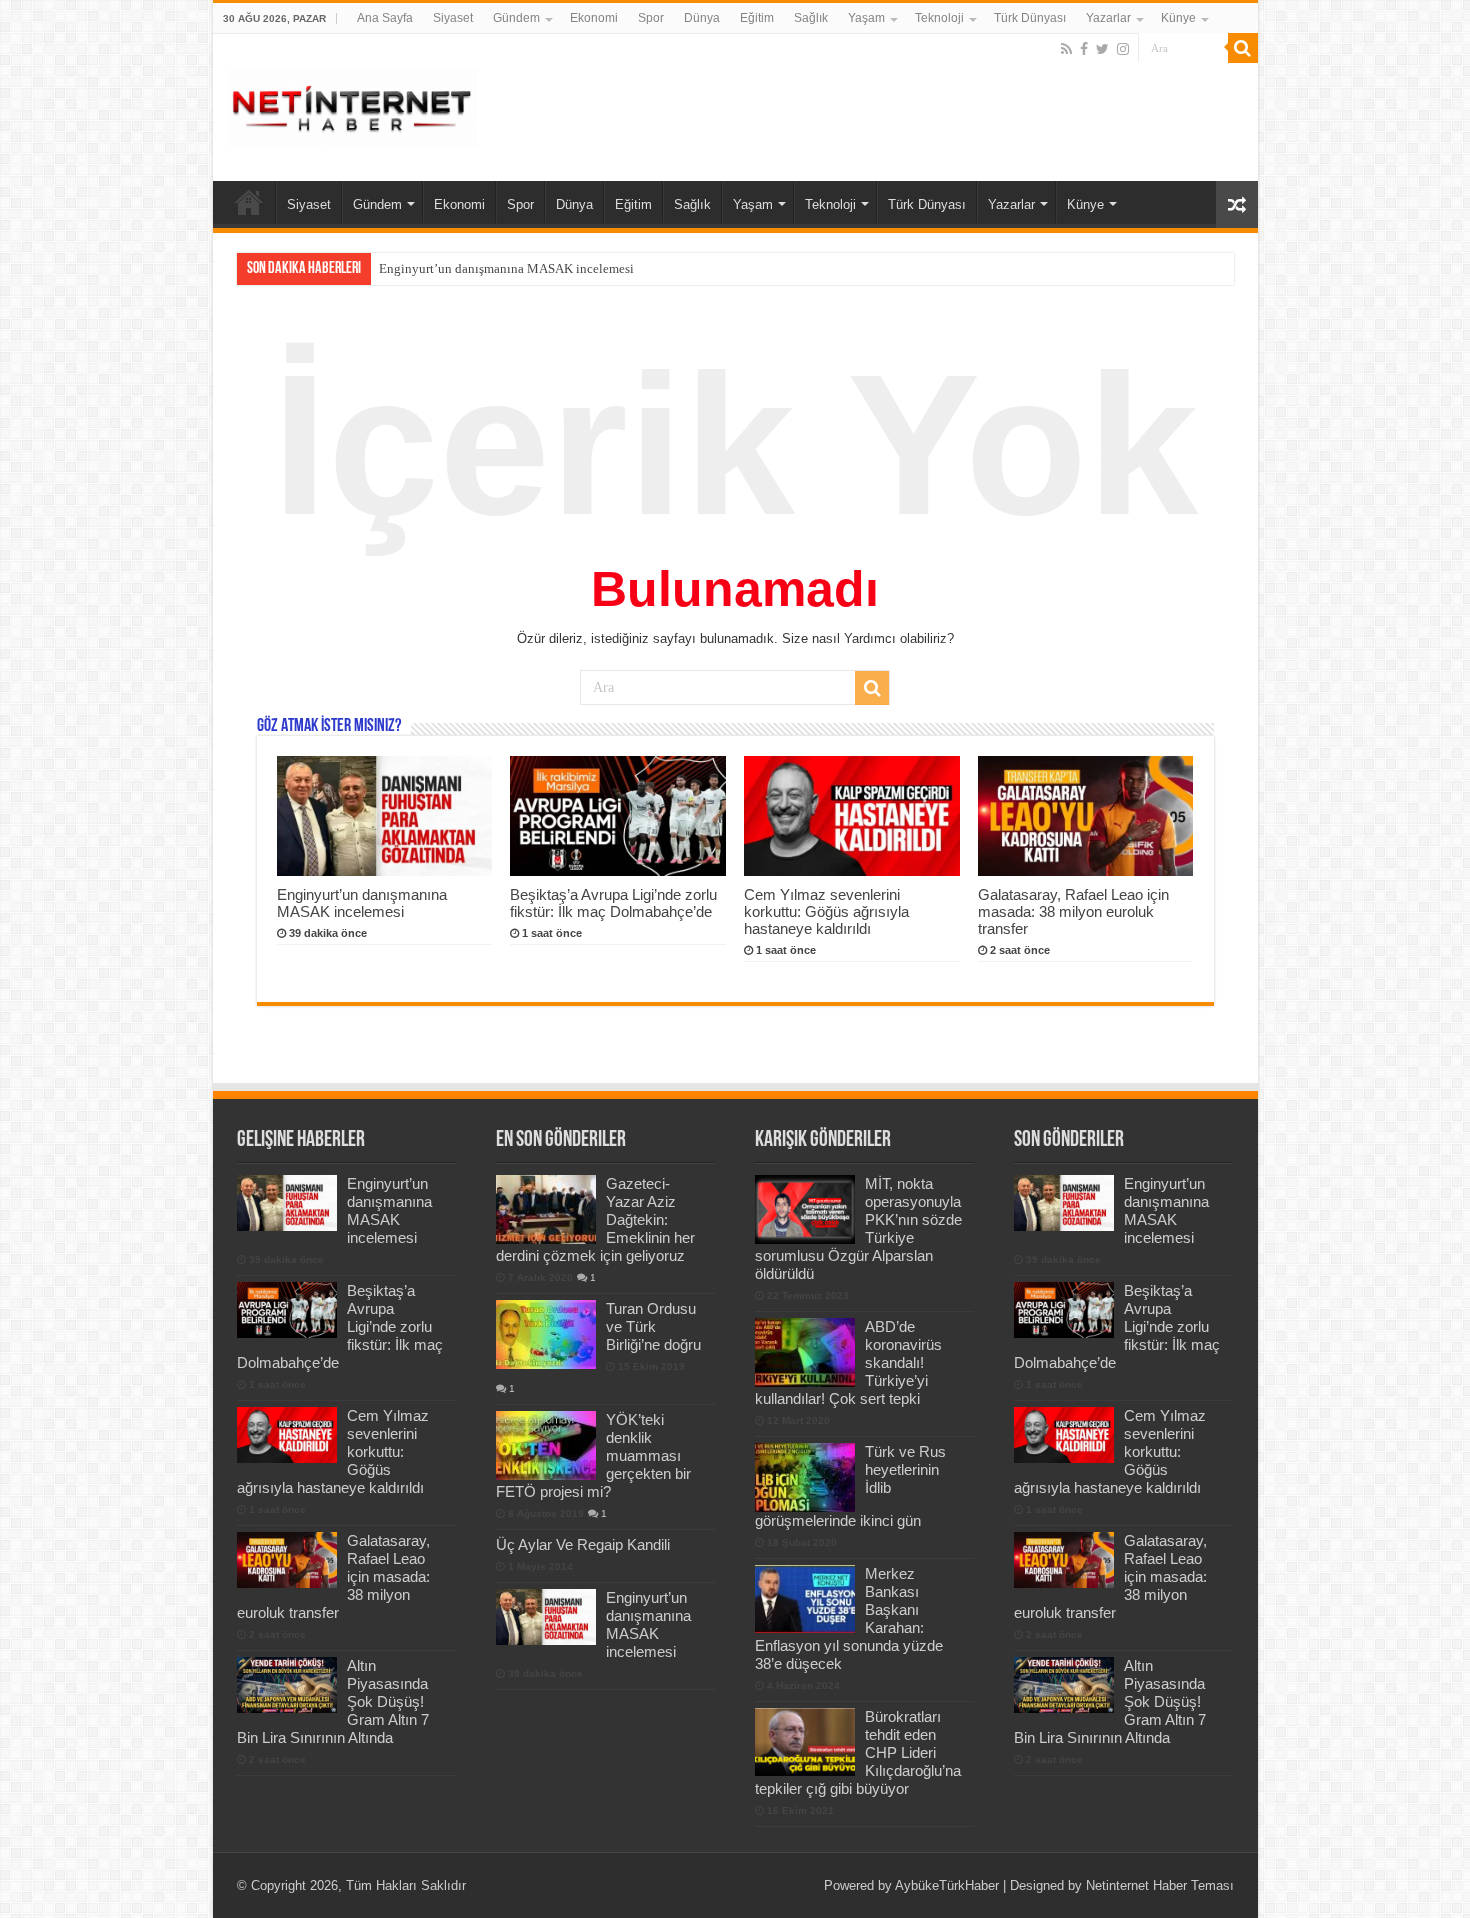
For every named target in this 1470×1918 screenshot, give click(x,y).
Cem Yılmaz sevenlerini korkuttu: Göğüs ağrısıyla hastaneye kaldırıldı (826, 911)
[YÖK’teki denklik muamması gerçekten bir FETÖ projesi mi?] (546, 1445)
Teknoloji (939, 18)
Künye (1178, 18)
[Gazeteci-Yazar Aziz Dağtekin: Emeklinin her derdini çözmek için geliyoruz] (546, 1209)
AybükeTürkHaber (947, 1885)
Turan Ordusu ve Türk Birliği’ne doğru (653, 1326)
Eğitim (757, 18)
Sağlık (811, 18)
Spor (651, 18)
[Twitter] (1102, 49)
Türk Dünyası (1030, 18)
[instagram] (1123, 49)
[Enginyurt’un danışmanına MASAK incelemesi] (546, 1617)
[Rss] (1066, 49)
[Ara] (1243, 48)
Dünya (702, 18)
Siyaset (453, 18)
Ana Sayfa (385, 18)
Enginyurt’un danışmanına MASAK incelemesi (362, 903)
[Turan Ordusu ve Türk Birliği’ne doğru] (546, 1334)
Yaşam (866, 18)
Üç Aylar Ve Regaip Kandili (583, 1544)
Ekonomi (594, 18)
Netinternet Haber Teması (1160, 1885)
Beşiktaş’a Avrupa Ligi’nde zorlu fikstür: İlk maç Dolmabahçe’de (554, 268)
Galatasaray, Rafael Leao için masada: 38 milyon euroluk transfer (1073, 911)
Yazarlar (1108, 18)
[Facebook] (1084, 49)
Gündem (516, 18)
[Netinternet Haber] (353, 104)
